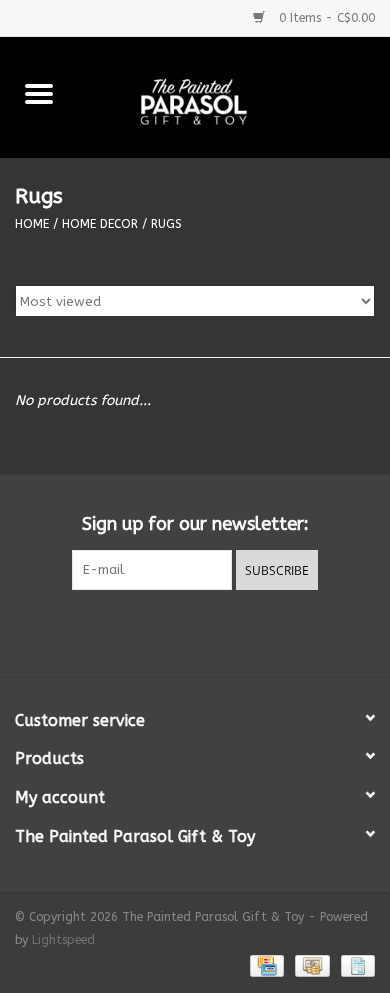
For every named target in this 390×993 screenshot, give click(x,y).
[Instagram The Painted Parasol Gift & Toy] (213, 631)
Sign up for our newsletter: (195, 524)
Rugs (166, 224)
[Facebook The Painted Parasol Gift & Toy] (177, 631)
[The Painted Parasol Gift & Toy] (234, 96)
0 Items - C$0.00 (325, 18)
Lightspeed (63, 940)
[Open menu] (39, 93)
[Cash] (310, 965)
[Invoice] (354, 965)
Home (32, 224)
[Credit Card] (265, 965)
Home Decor (100, 224)
